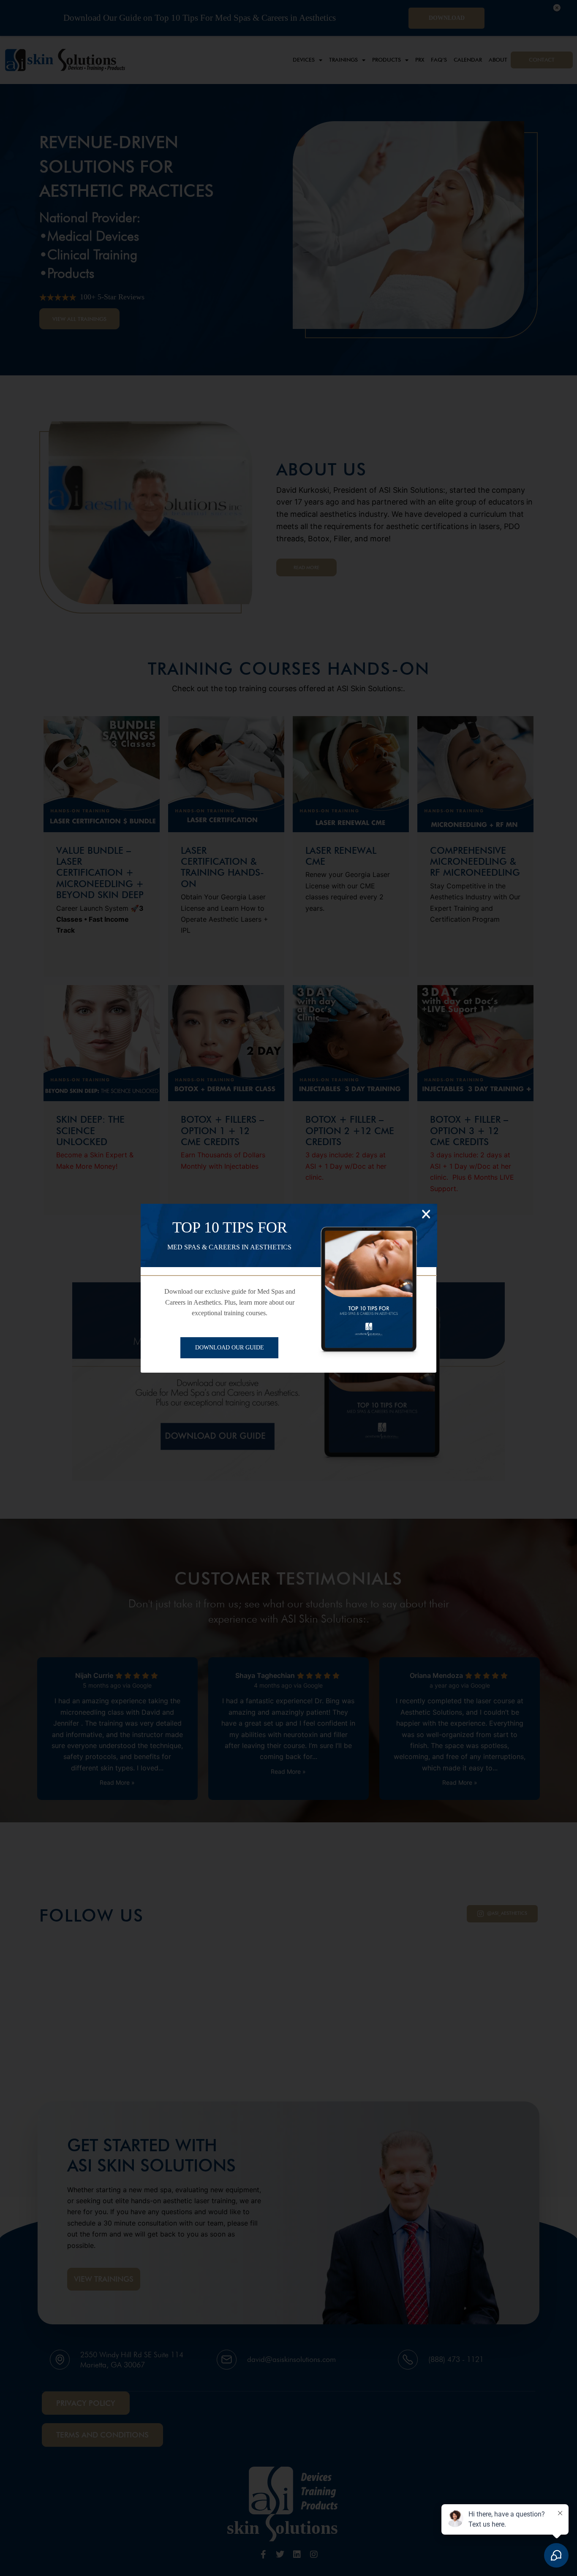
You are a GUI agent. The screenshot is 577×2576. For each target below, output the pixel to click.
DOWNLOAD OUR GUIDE (230, 1348)
